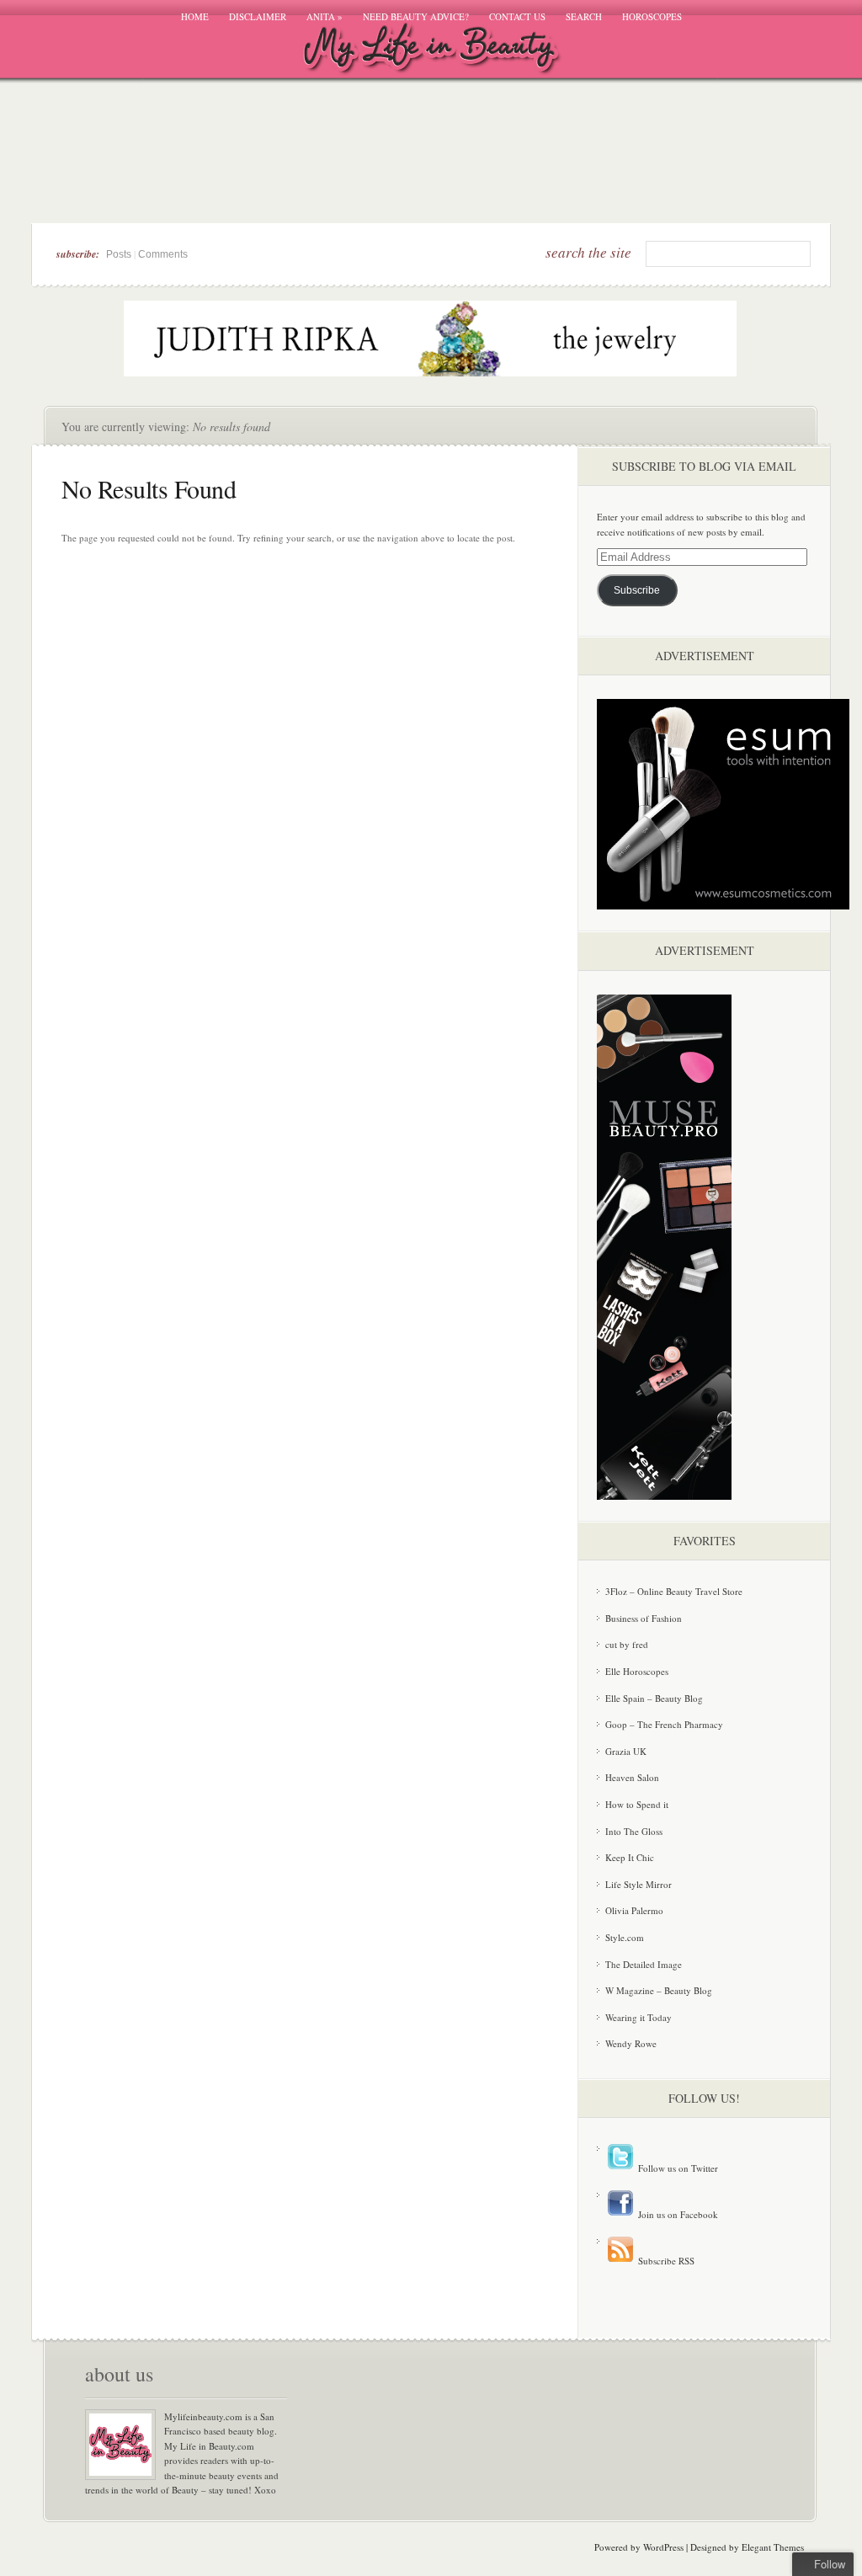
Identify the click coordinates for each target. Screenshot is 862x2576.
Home (195, 16)
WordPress (663, 2547)
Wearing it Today (639, 2017)
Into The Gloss (634, 1831)
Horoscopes (652, 16)
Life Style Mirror (639, 1884)
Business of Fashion (644, 1618)
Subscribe (637, 590)
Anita (325, 16)
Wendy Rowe (631, 2043)
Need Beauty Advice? (416, 16)
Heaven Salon (632, 1777)
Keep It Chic (630, 1857)
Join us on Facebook (677, 2214)
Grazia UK (626, 1751)
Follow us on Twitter (677, 2168)
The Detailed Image (644, 1964)
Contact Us (517, 16)
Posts (119, 254)
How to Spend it (637, 1804)
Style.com (625, 1937)
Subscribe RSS (665, 2261)
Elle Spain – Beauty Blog (654, 1698)
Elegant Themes (773, 2547)
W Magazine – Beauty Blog (659, 1990)
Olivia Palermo (634, 1910)
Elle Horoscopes (637, 1671)
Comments (163, 254)
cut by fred (627, 1644)
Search (584, 16)
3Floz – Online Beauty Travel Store (674, 1591)
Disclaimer (258, 16)
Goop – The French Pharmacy (664, 1724)
